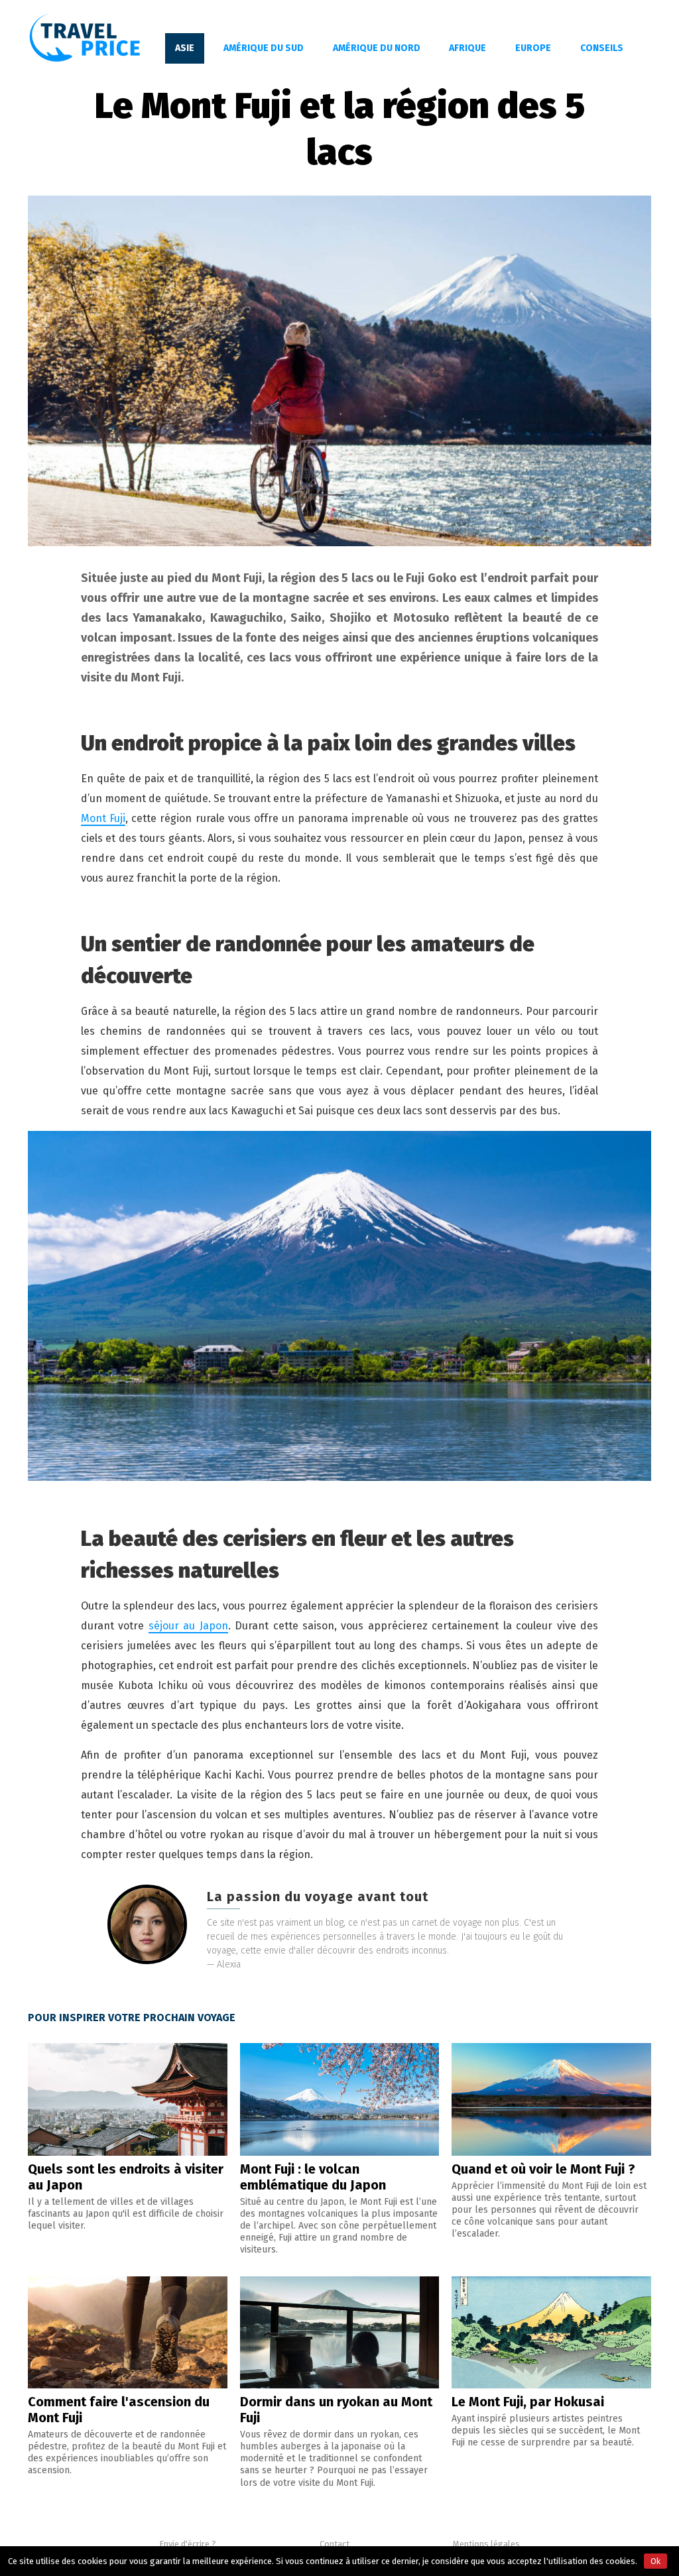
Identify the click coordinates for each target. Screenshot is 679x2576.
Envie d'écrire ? (188, 2544)
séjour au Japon (188, 1626)
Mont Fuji (103, 818)
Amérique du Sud (264, 48)
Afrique (467, 48)
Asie (185, 48)
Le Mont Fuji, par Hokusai (528, 2402)
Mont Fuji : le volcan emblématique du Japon (313, 2177)
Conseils (602, 48)
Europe (533, 48)
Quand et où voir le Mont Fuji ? (543, 2169)
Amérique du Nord (377, 48)
